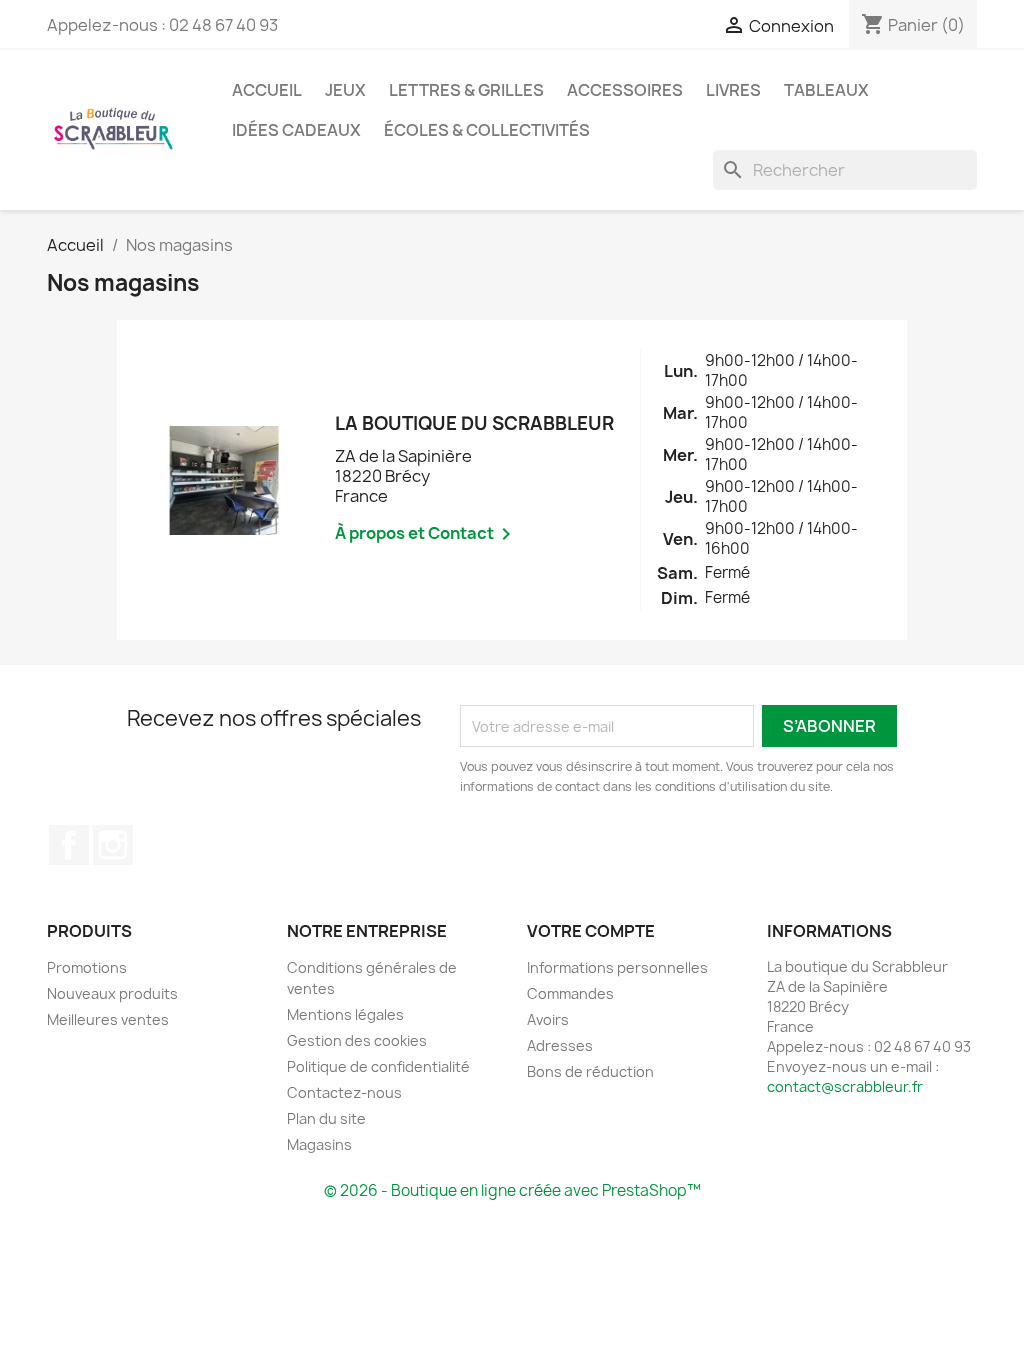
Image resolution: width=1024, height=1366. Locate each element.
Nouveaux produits (112, 993)
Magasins (319, 1144)
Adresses (560, 1045)
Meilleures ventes (108, 1019)
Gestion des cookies (357, 1040)
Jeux (345, 90)
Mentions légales (345, 1014)
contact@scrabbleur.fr (845, 1086)
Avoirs (548, 1019)
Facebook (69, 845)
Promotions (87, 967)
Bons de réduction (590, 1071)
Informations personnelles (617, 967)
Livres (733, 90)
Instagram (113, 845)
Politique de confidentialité (378, 1066)
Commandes (570, 993)
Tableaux (826, 90)
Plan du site (326, 1118)
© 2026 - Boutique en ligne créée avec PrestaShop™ (512, 1190)
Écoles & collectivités (487, 130)
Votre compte (591, 931)
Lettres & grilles (466, 90)
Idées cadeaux (296, 130)
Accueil (267, 90)
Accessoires (625, 90)
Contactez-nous (344, 1092)
